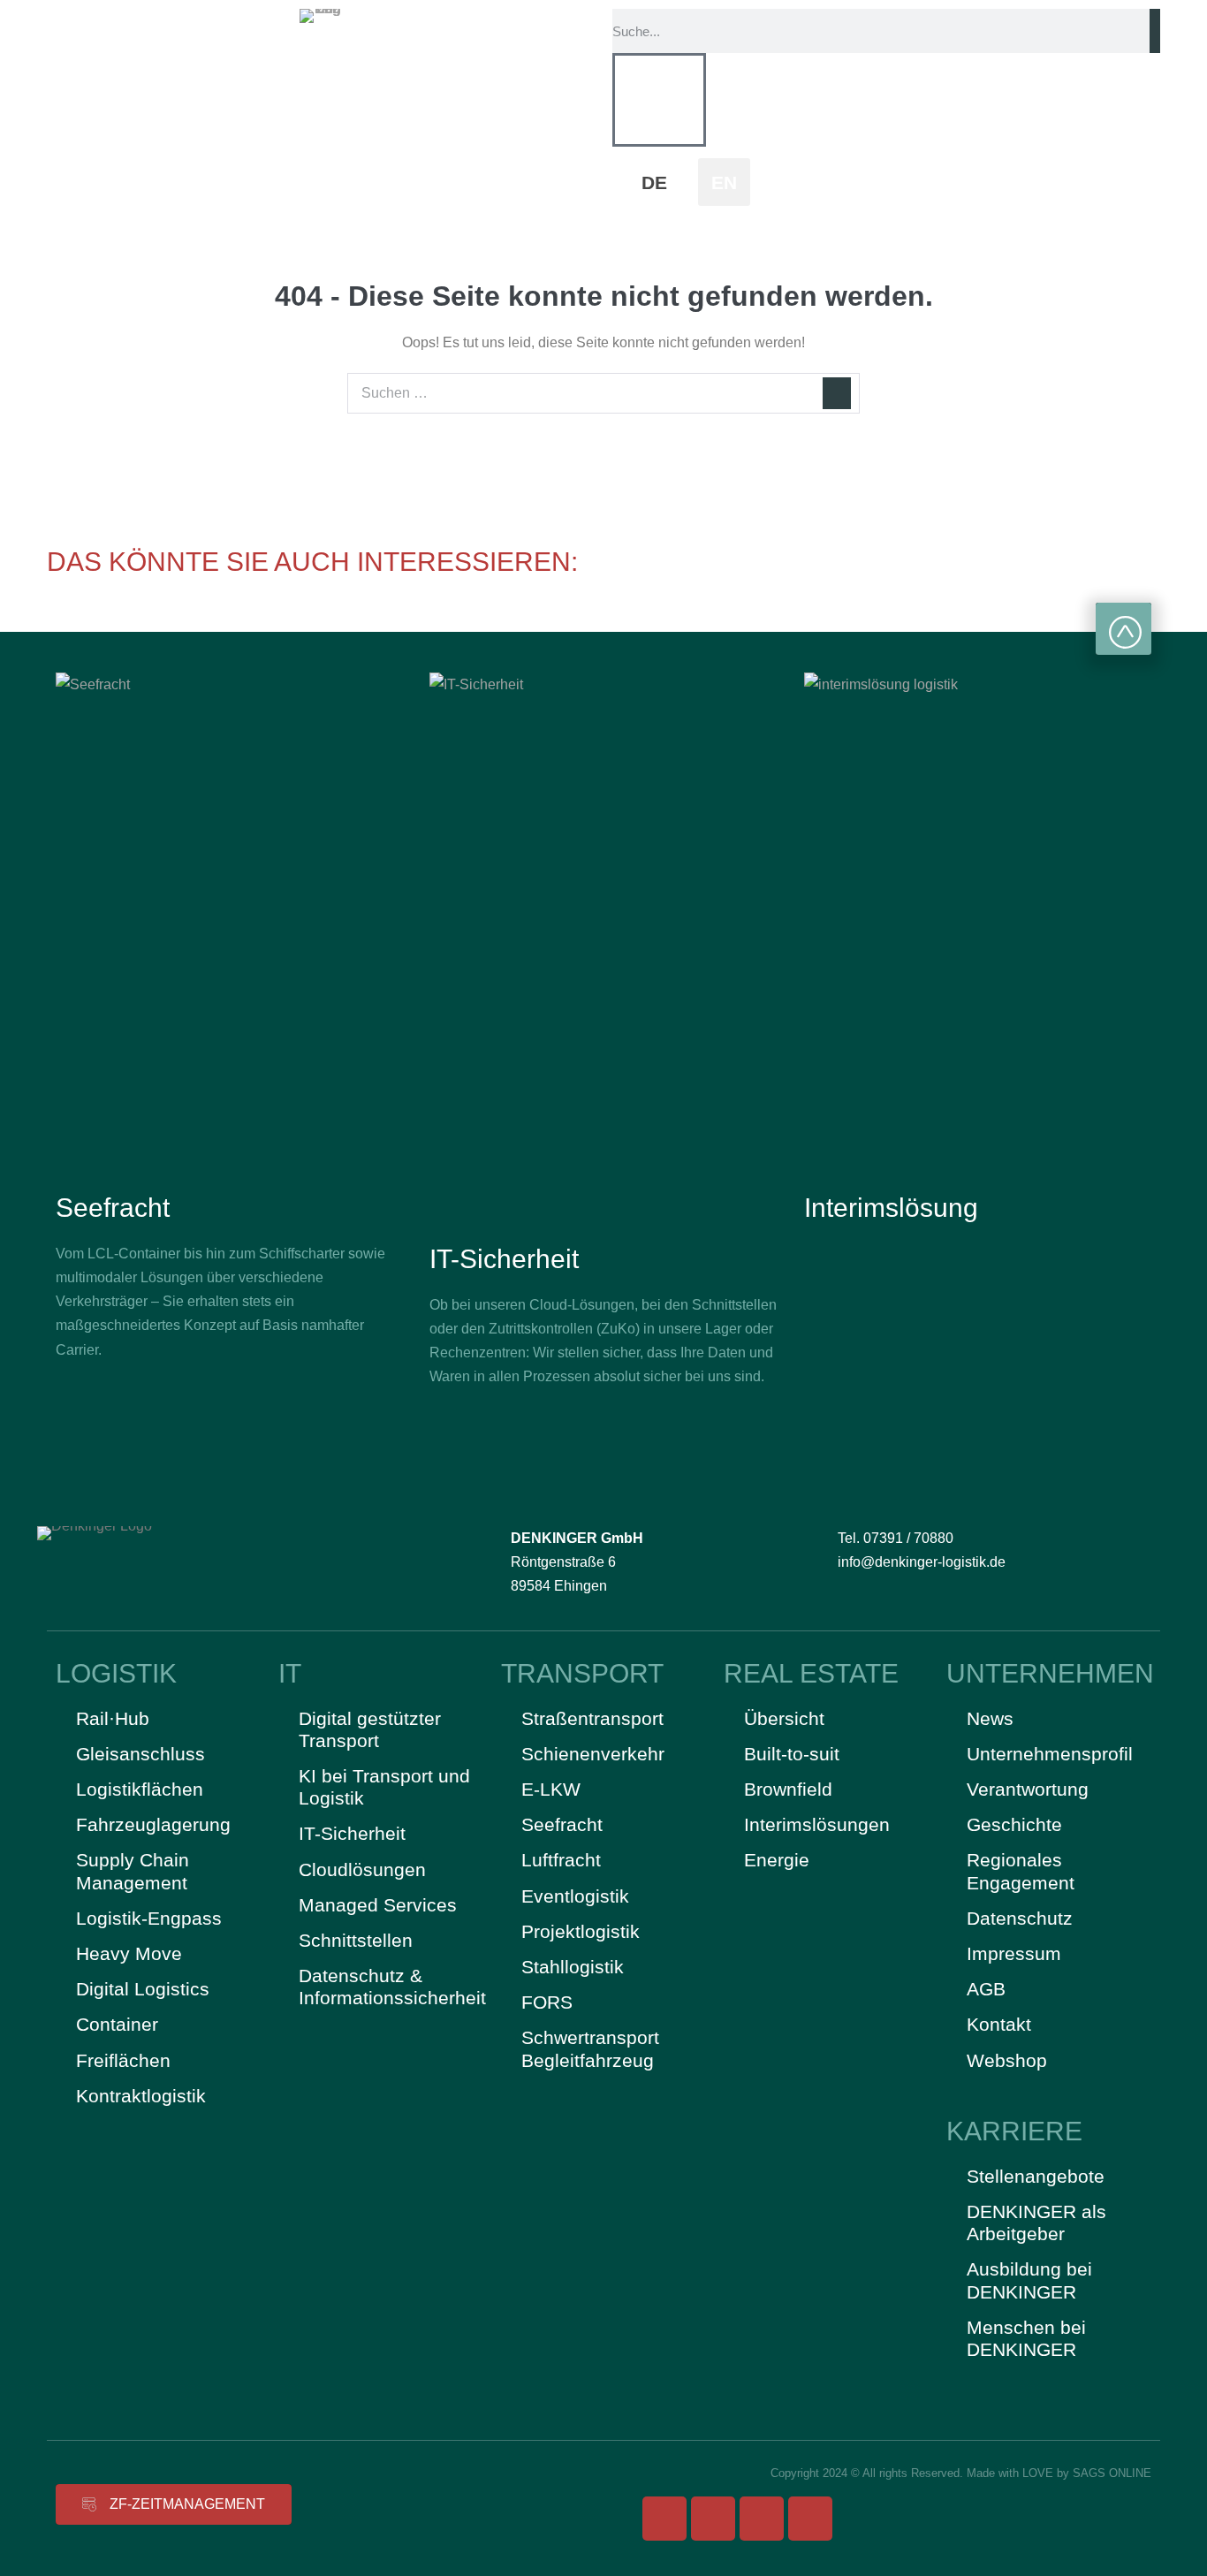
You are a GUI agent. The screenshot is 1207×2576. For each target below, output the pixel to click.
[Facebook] (664, 2519)
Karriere (1014, 2131)
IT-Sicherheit (504, 1259)
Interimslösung (891, 1208)
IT (290, 1673)
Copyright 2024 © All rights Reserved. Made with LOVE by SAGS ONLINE (961, 2473)
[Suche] (1155, 31)
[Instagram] (713, 2519)
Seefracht (113, 1208)
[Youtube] (762, 2519)
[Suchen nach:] (603, 393)
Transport (582, 1673)
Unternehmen (1050, 1673)
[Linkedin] (810, 2519)
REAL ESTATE (811, 1673)
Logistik (116, 1673)
